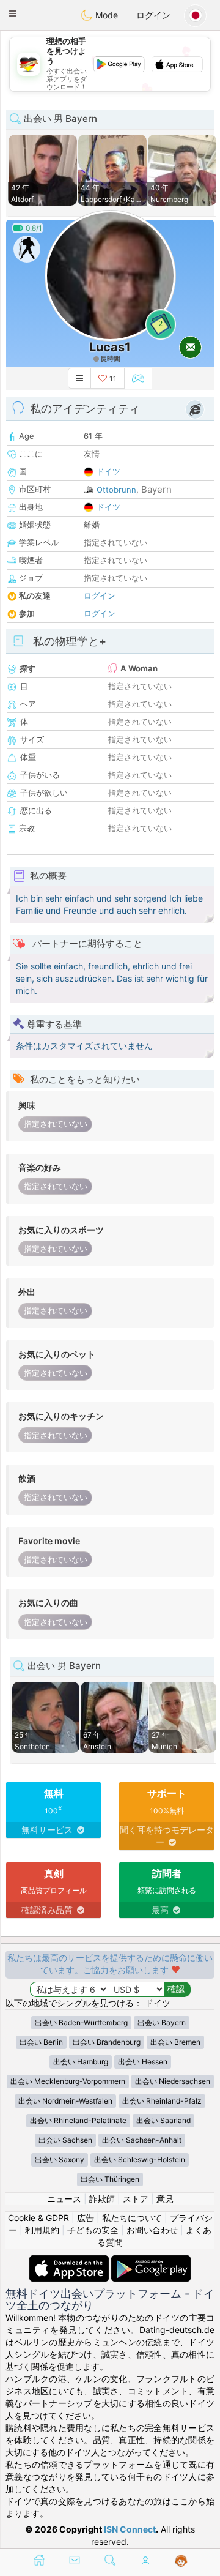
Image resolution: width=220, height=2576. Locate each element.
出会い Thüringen (110, 2179)
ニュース (64, 2199)
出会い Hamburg (81, 2062)
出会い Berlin (41, 2042)
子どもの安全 (93, 2230)
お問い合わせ (152, 2230)
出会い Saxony (60, 2160)
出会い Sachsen (65, 2140)
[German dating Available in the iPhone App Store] (70, 2261)
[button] (13, 13)
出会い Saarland (163, 2120)
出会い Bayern (162, 2022)
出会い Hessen (143, 2062)
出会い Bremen (175, 2042)
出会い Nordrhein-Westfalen (65, 2101)
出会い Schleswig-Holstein (140, 2160)
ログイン (153, 15)
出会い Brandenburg (107, 2042)
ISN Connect (130, 2529)
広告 (86, 2218)
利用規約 (42, 2230)
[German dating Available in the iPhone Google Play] (151, 2261)
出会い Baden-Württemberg (81, 2022)
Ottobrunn (116, 490)
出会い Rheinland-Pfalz (162, 2101)
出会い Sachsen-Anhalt (142, 2140)
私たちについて (132, 2218)
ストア (136, 2199)
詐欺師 (102, 2199)
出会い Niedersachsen (173, 2081)
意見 (165, 2199)
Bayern (156, 489)
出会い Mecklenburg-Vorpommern (68, 2081)
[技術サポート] (181, 2561)
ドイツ (108, 471)
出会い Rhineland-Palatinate (78, 2120)
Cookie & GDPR (38, 2218)
